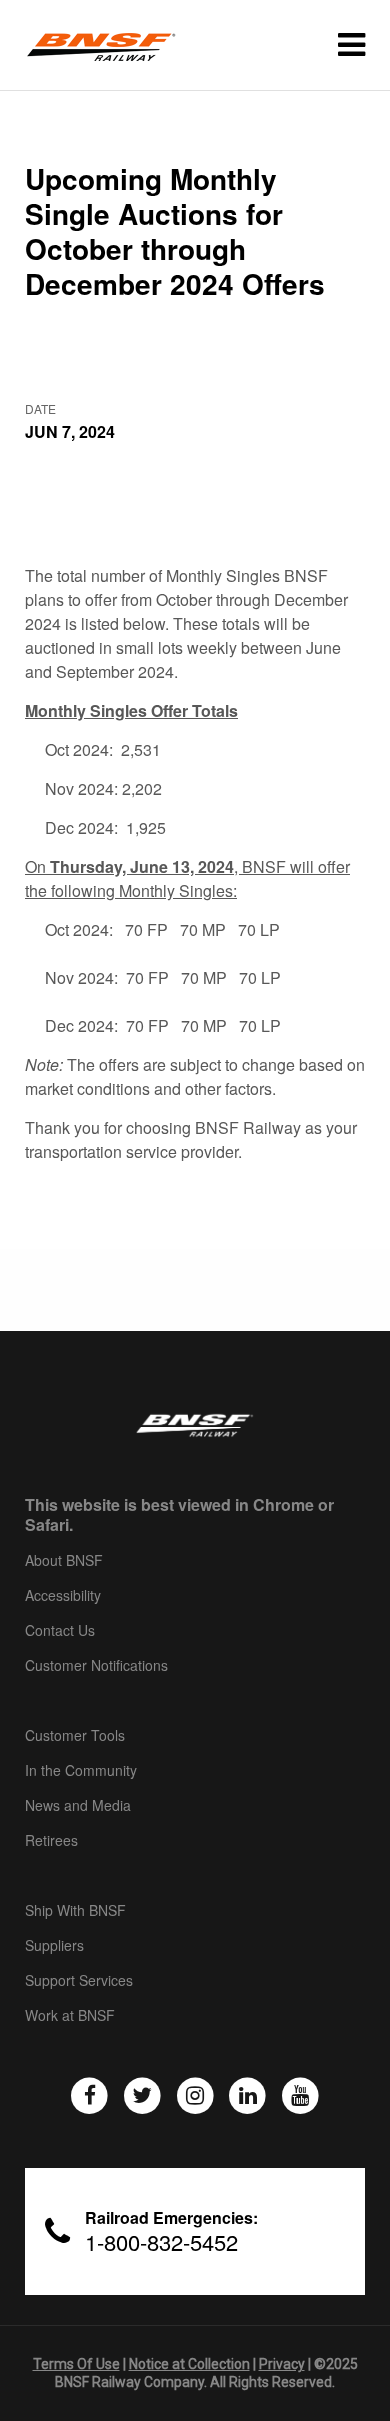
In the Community (81, 1771)
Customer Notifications (96, 1666)
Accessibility (63, 1596)
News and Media (78, 1806)
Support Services (79, 1981)
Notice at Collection (189, 2364)
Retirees (51, 1841)
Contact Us (60, 1631)
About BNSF (64, 1561)
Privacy (282, 2364)
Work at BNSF (70, 2016)
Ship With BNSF (75, 1911)
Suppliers (54, 1946)
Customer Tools (75, 1736)
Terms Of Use (76, 2364)
